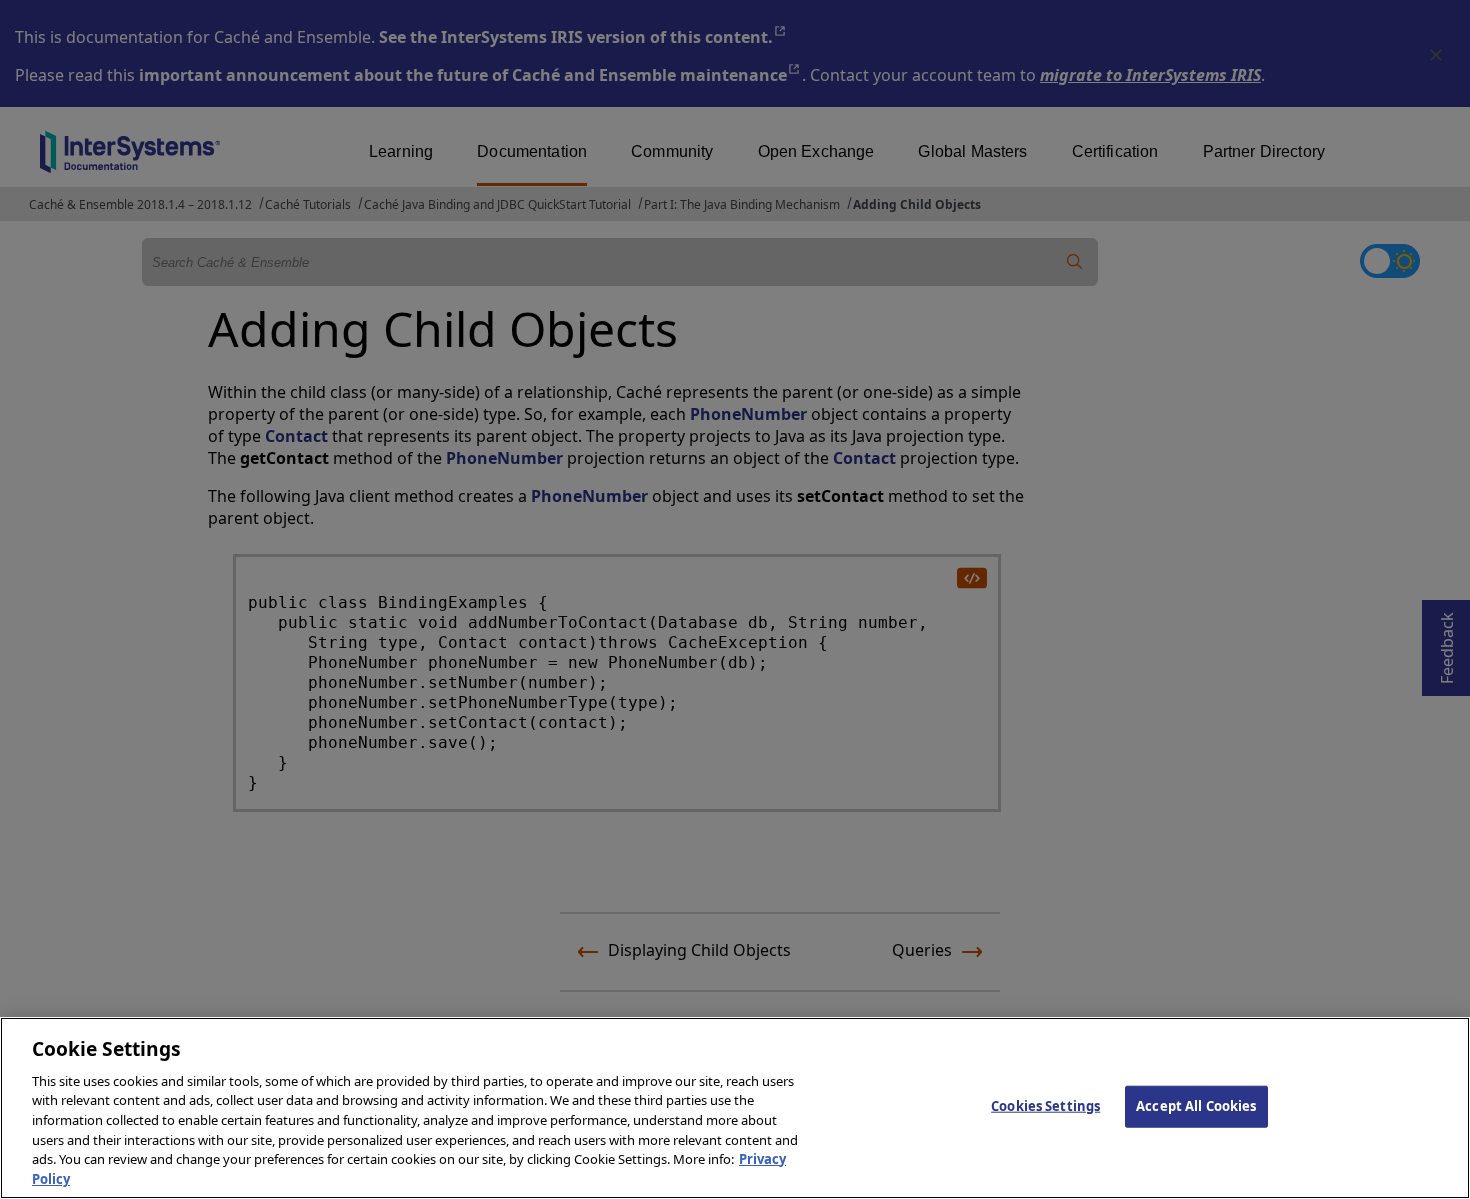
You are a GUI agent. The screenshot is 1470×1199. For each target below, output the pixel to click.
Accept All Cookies (1196, 1106)
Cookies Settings (1045, 1106)
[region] (735, 1108)
